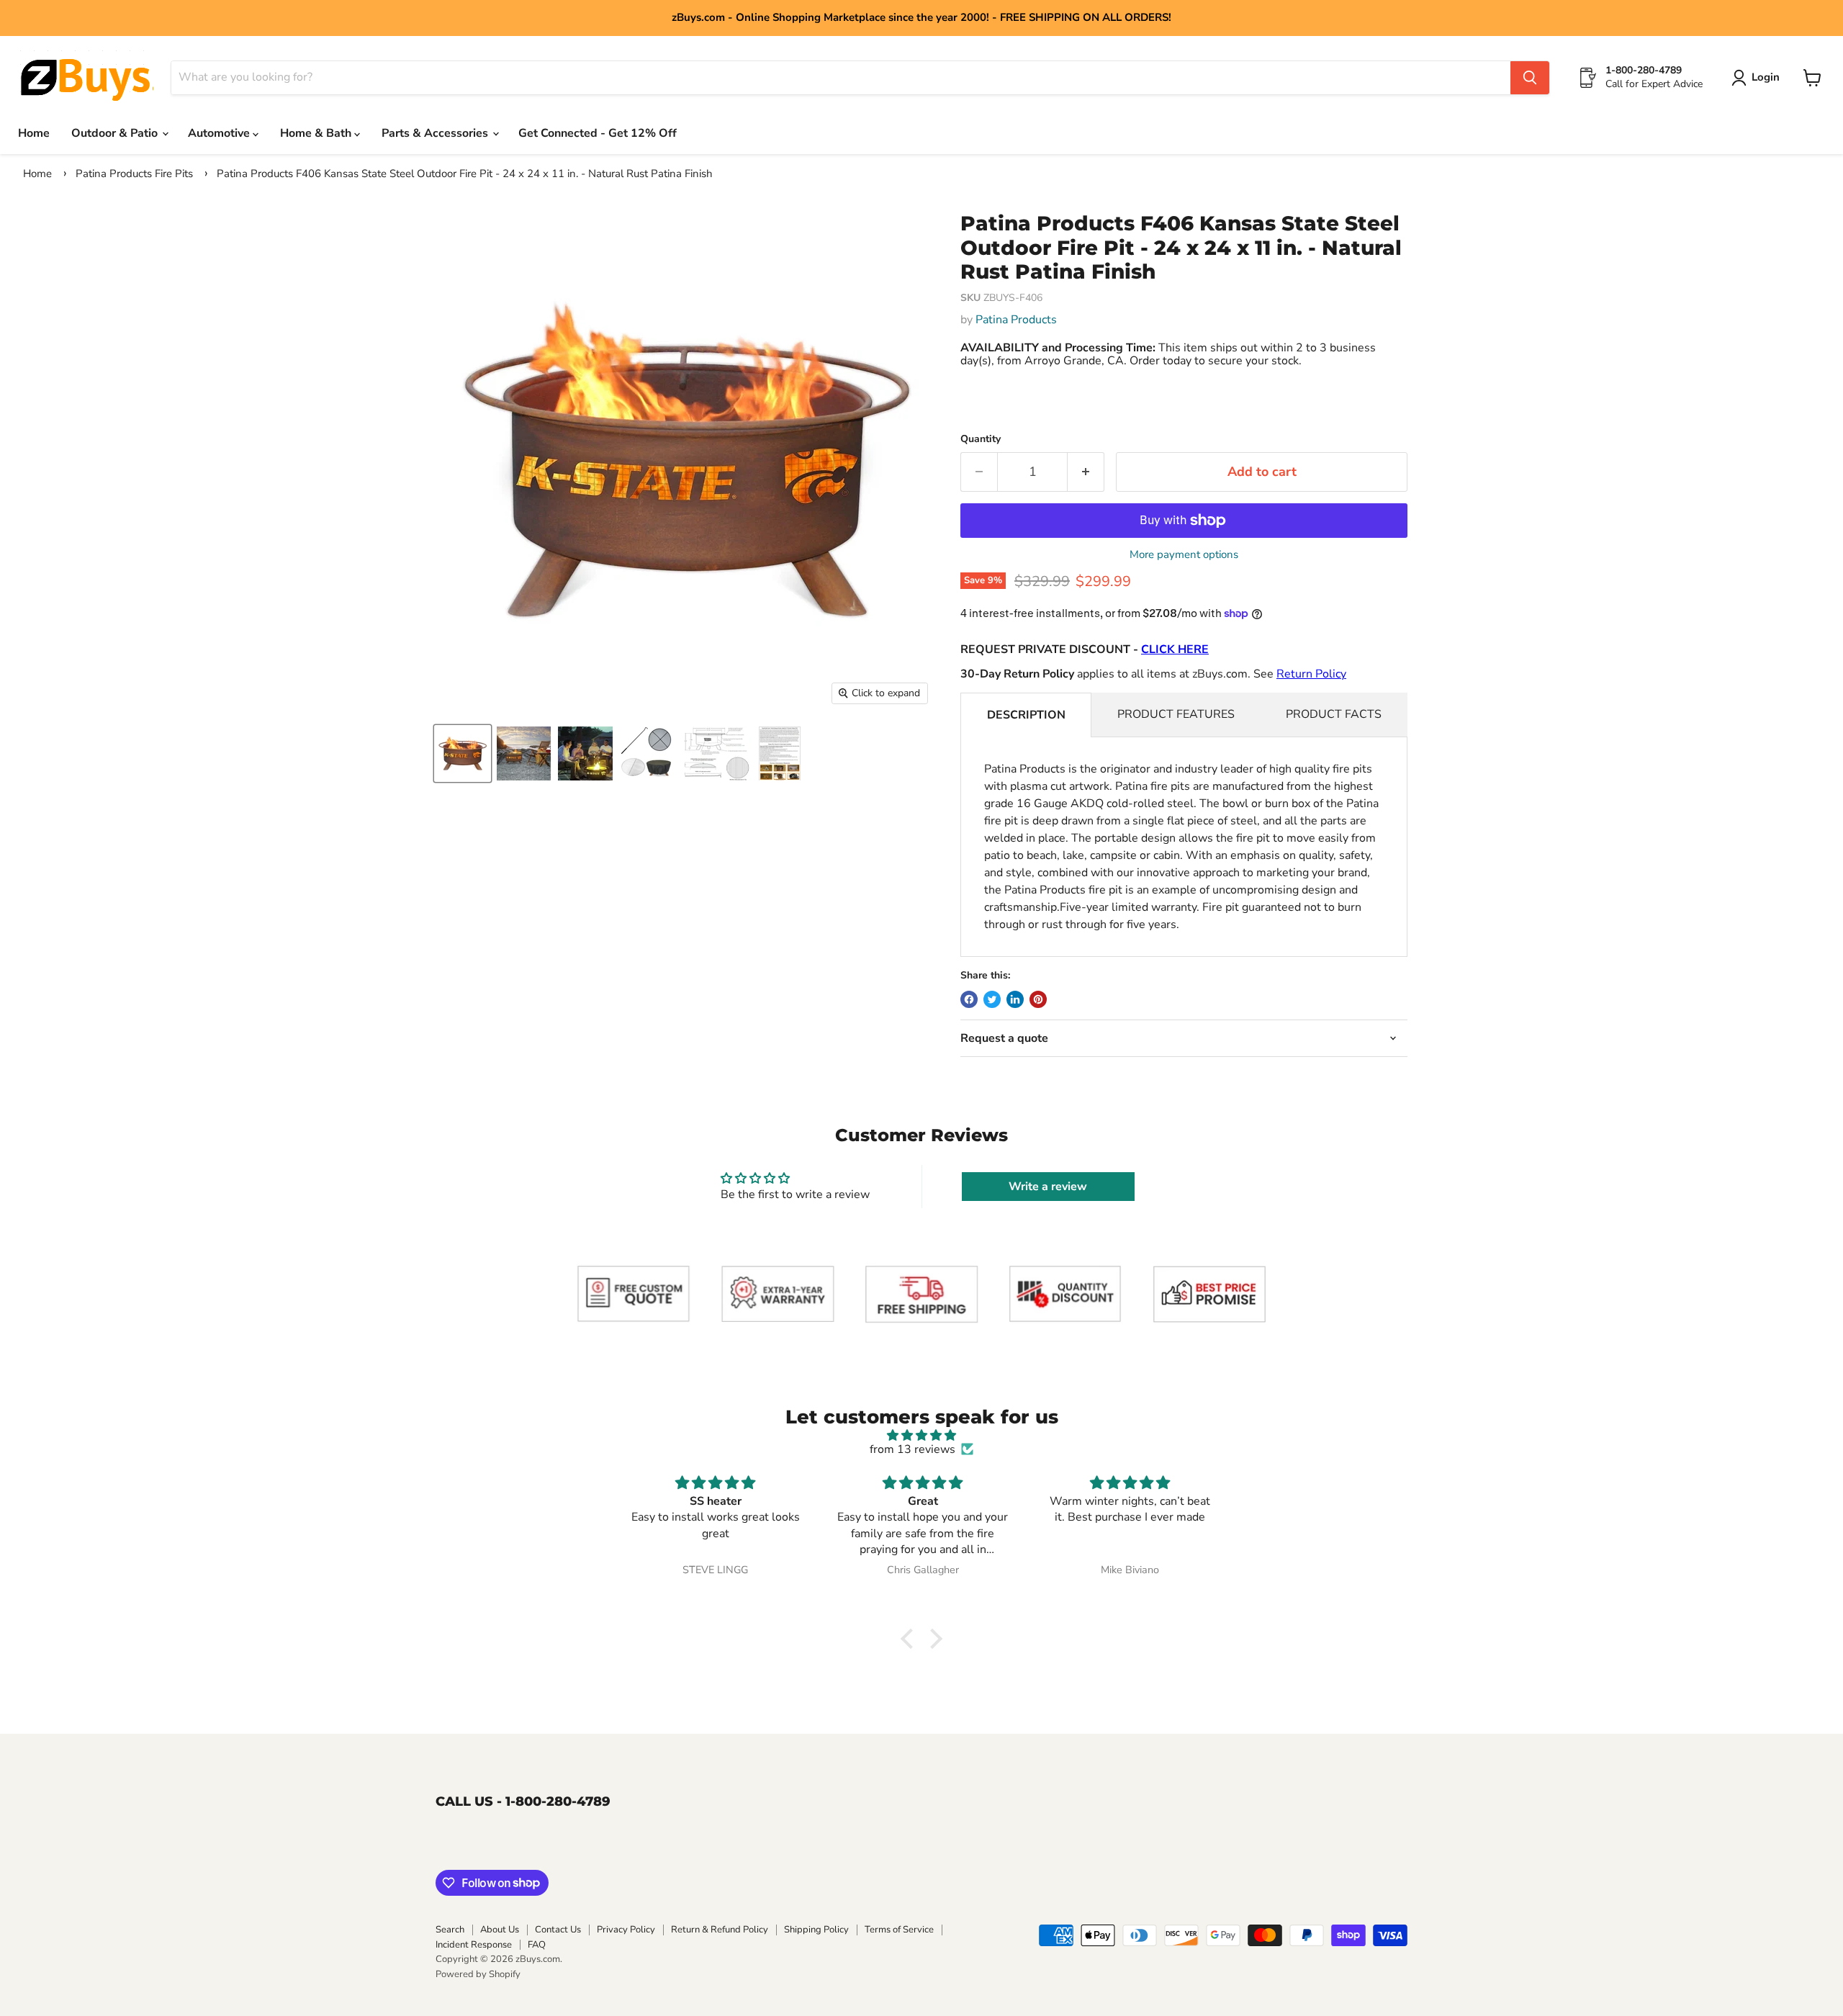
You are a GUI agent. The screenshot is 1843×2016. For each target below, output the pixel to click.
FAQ (537, 1945)
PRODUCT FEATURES (1176, 714)
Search (450, 1930)
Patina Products (1016, 320)
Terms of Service (899, 1930)
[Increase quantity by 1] (1086, 472)
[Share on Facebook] (969, 999)
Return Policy (1311, 674)
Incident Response (474, 1945)
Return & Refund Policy (720, 1930)
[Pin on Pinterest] (1038, 999)
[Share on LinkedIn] (1015, 999)
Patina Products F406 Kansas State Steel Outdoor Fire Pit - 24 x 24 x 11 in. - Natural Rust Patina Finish (465, 174)
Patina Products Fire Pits (134, 174)
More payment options (1184, 555)
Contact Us (558, 1930)
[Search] (1530, 78)
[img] (921, 1435)
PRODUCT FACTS (1334, 714)
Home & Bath (317, 133)
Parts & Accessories (436, 133)
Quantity (981, 439)
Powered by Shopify (478, 1974)
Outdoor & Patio (116, 133)
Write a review (1048, 1187)
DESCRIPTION (1026, 715)
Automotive (220, 133)
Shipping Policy (816, 1930)
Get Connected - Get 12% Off (598, 133)
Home (34, 133)
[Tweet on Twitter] (992, 999)
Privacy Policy (626, 1930)
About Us (500, 1930)
